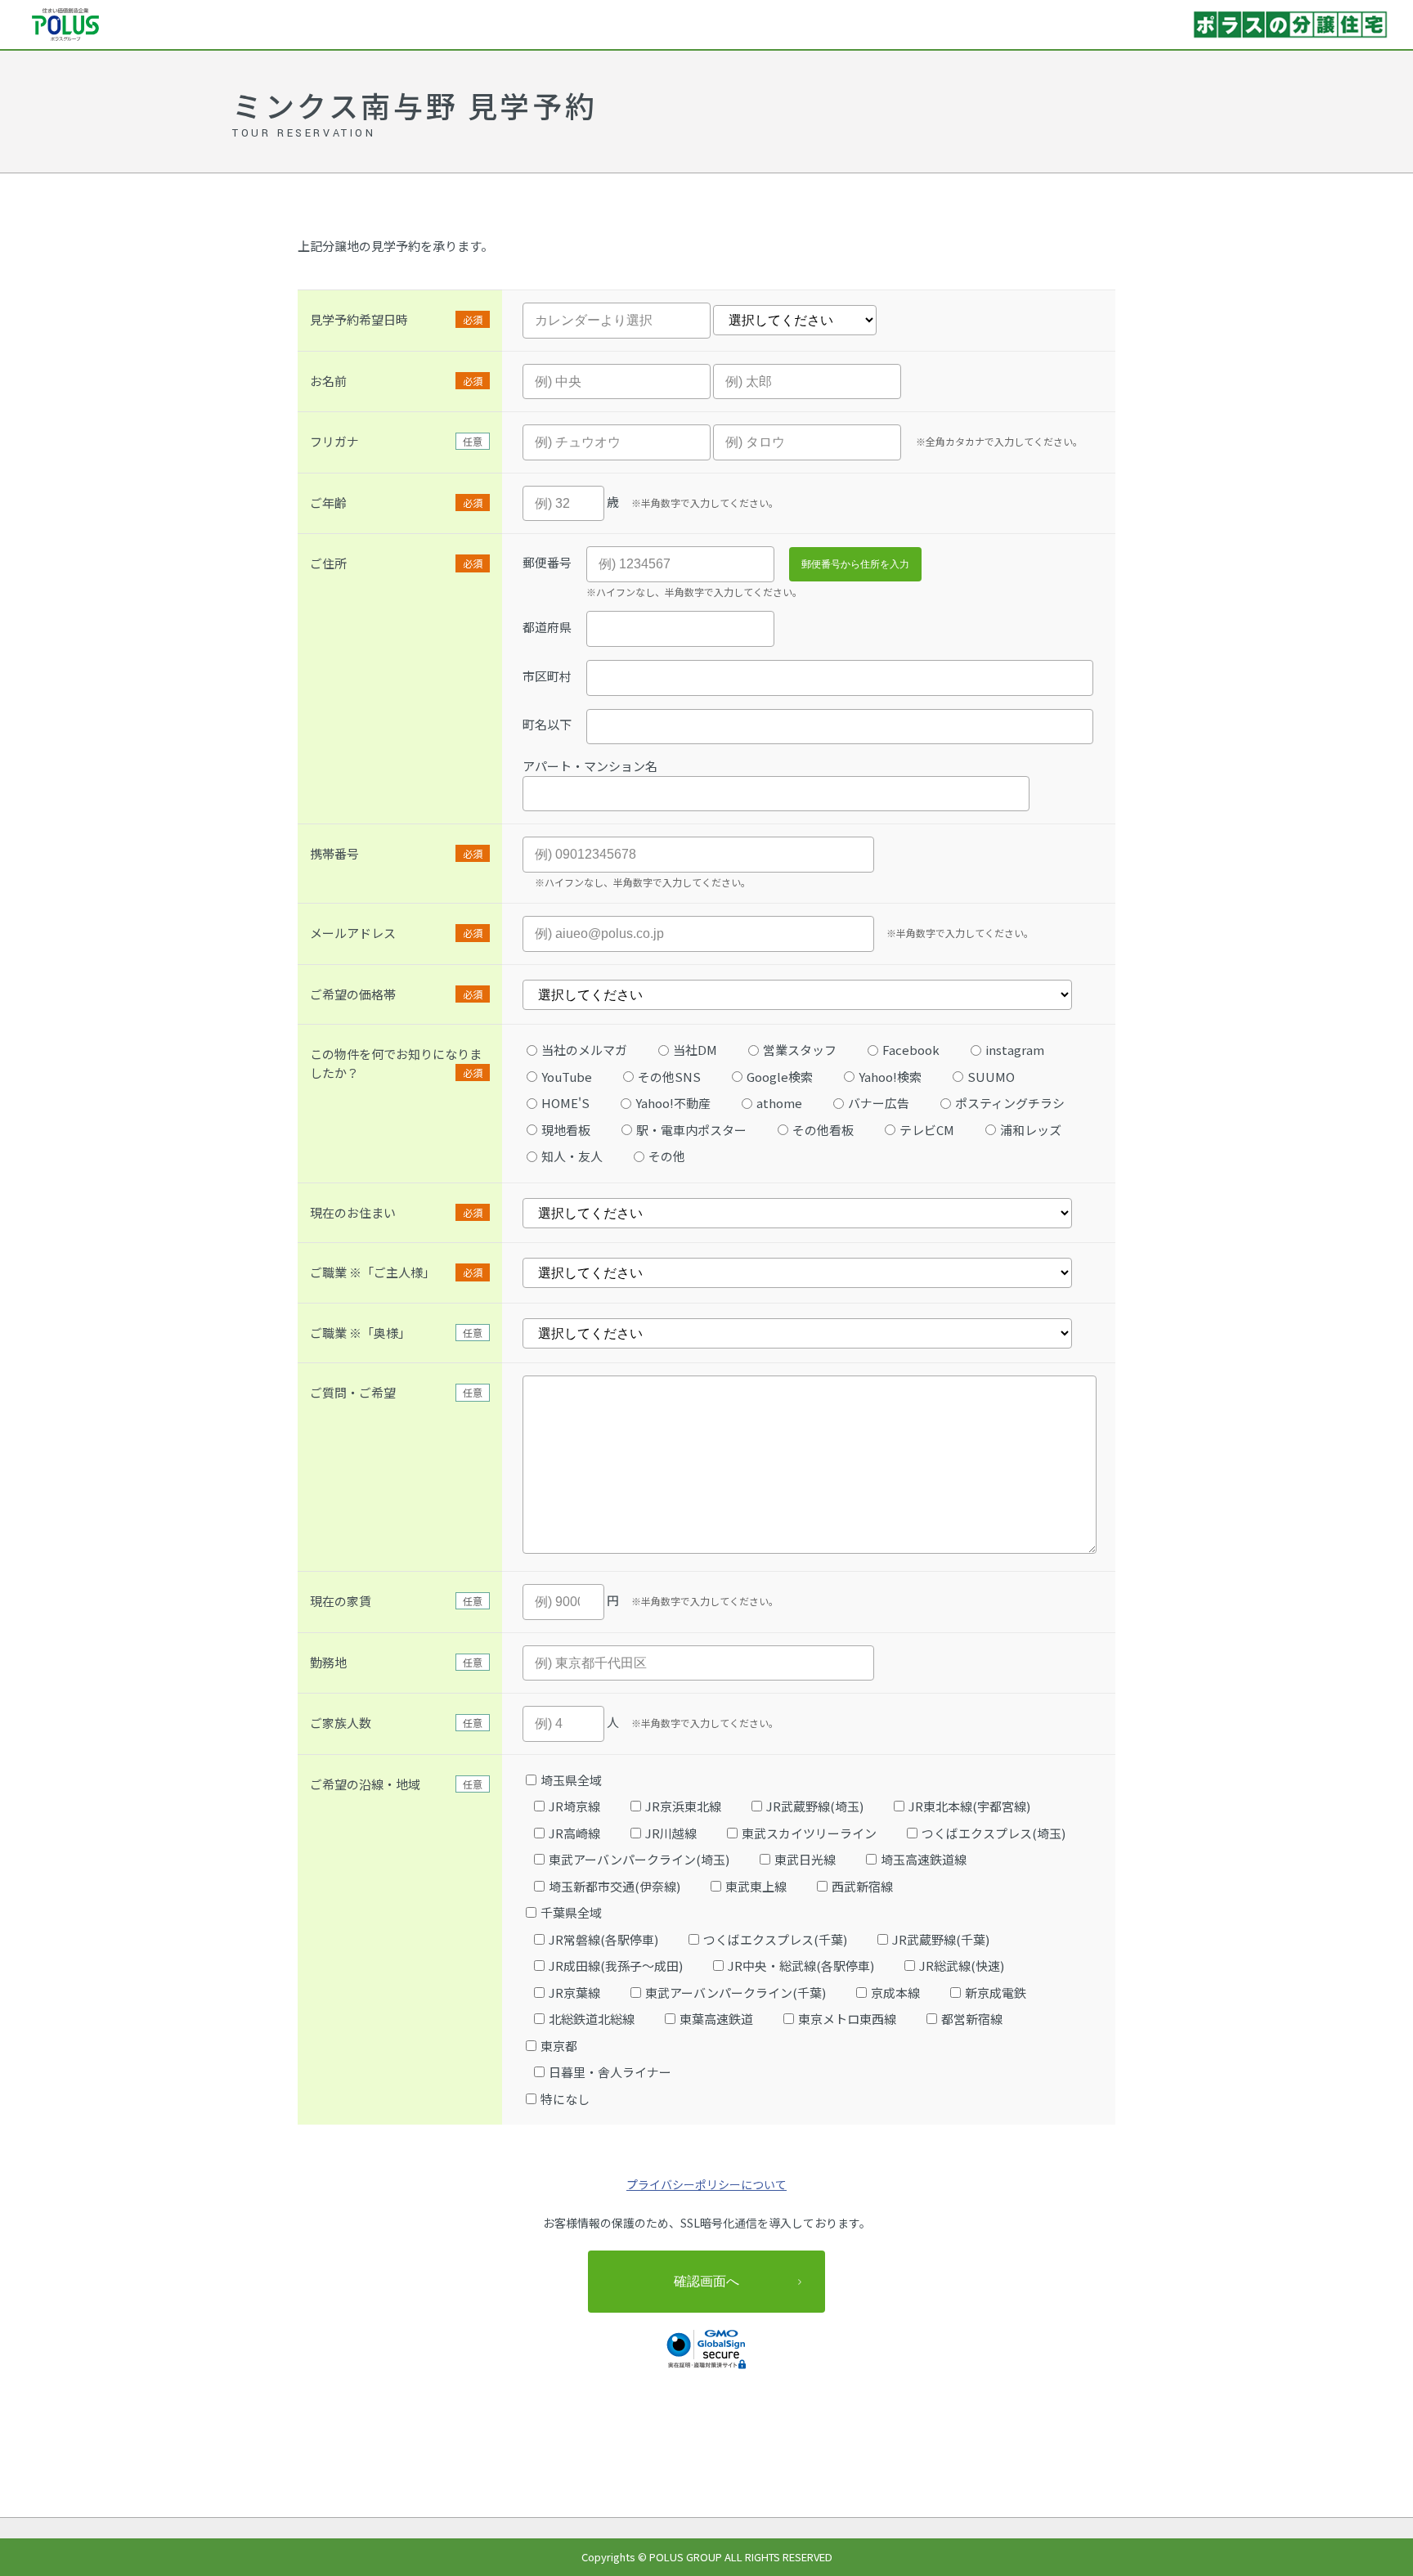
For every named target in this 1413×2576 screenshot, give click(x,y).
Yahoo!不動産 (673, 1103)
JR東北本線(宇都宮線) (969, 1806)
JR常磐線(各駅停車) (603, 1939)
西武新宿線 (862, 1886)
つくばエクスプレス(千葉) (775, 1939)
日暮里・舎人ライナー (610, 2072)
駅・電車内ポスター (691, 1130)
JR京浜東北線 (683, 1806)
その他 (667, 1156)
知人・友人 (572, 1156)
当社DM (695, 1050)
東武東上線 (756, 1886)
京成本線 (895, 1993)
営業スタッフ (800, 1050)
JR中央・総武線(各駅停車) (801, 1966)
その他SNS (669, 1077)
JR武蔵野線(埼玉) (815, 1806)
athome (779, 1103)
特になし (565, 2099)
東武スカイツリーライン (809, 1833)
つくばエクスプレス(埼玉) (994, 1833)
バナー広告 (879, 1103)
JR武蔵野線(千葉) (941, 1939)
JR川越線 (671, 1833)
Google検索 (780, 1077)
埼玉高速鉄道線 (924, 1859)
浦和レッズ (1031, 1130)
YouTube (567, 1077)
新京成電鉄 (996, 1993)
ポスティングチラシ (1010, 1103)
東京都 (559, 2046)
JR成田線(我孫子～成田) (616, 1966)
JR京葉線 (574, 1993)
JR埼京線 (574, 1806)
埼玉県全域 (571, 1780)
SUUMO (991, 1077)
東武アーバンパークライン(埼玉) (639, 1859)
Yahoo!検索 (890, 1077)
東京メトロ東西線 (847, 2019)
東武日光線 (805, 1859)
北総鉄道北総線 (592, 2019)
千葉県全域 (571, 1912)
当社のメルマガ (584, 1050)
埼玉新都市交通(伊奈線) (615, 1886)
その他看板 (823, 1130)
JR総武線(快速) (962, 1966)
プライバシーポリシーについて (706, 2184)
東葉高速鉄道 (716, 2019)
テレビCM (927, 1130)
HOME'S (565, 1103)
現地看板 (566, 1130)
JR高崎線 (574, 1833)
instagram (1015, 1050)
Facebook (911, 1050)
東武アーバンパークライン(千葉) (736, 1993)
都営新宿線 (972, 2019)
